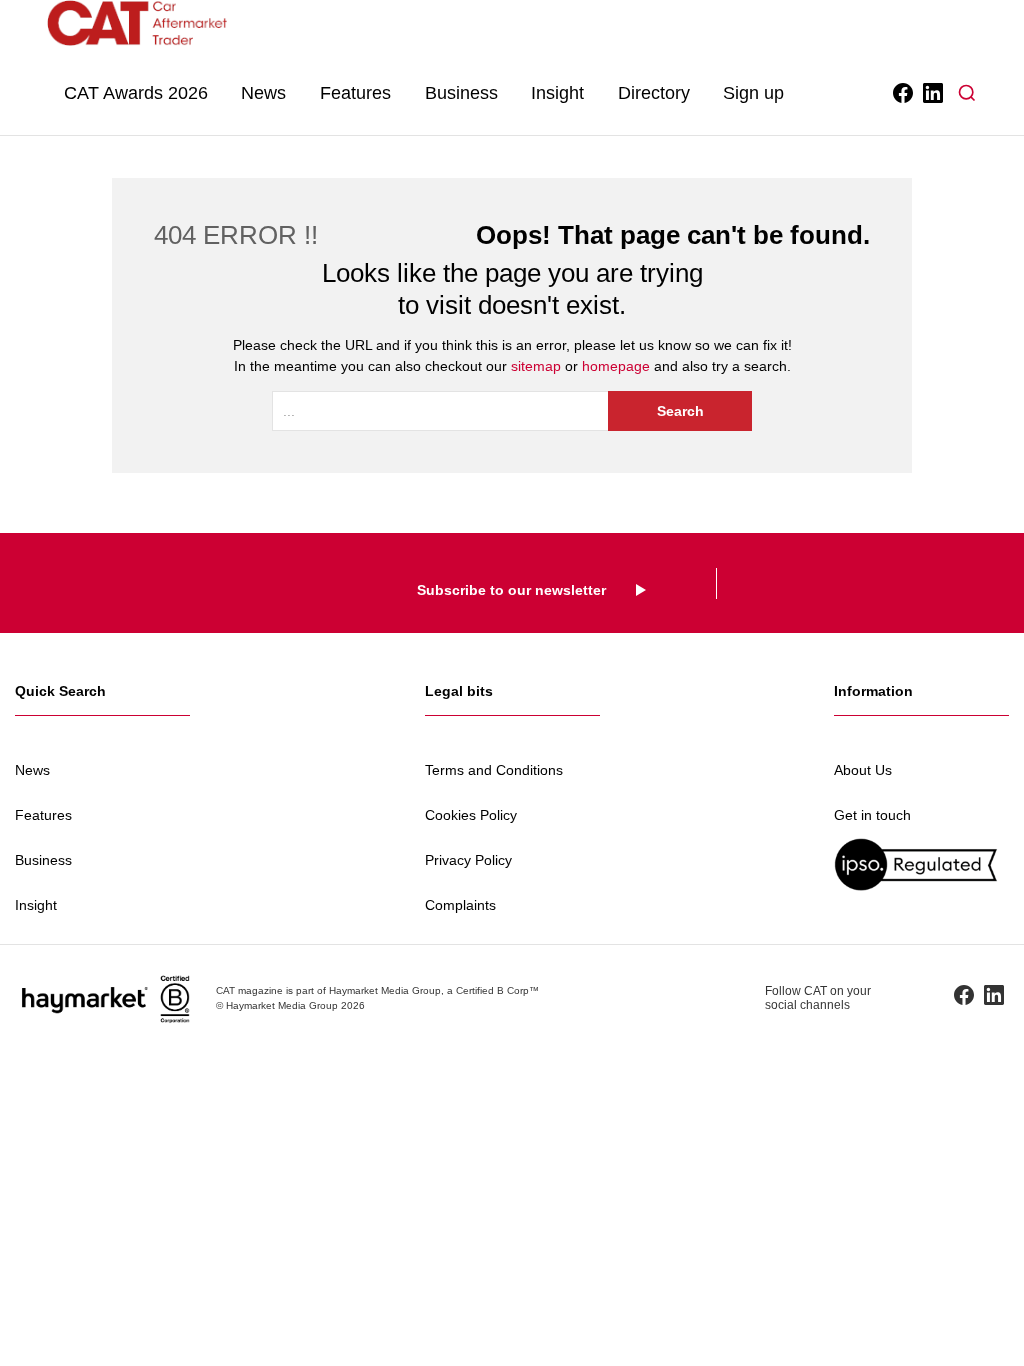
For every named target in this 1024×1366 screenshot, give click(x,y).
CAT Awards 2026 (136, 93)
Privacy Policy (468, 860)
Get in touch (872, 815)
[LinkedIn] (931, 93)
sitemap (536, 366)
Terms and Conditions (494, 770)
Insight (557, 93)
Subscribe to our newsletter (511, 590)
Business (461, 93)
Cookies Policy (471, 815)
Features (355, 93)
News (263, 93)
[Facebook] (901, 93)
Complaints (460, 905)
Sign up (753, 93)
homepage (616, 366)
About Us (863, 770)
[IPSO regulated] (921, 864)
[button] (967, 93)
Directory (654, 93)
